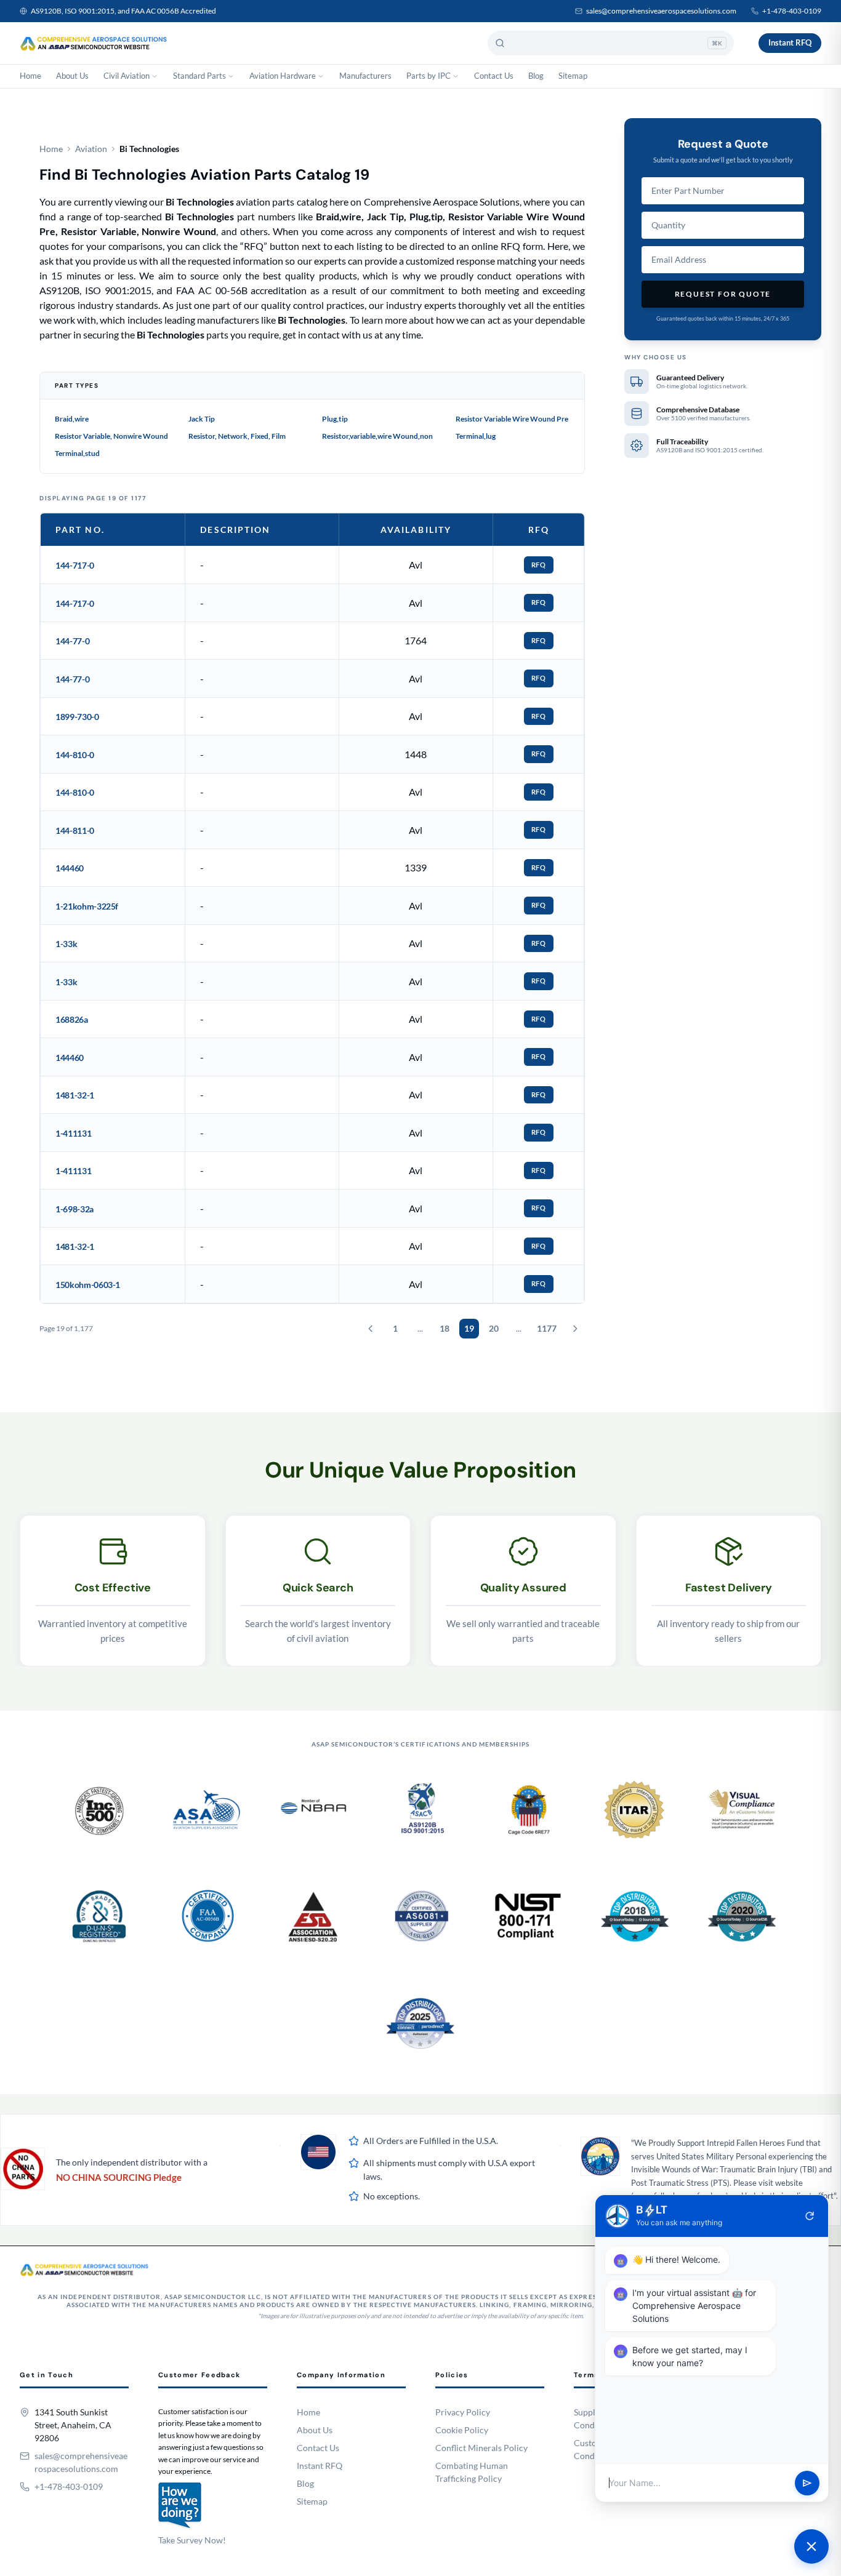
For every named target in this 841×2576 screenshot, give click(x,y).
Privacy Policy (463, 2412)
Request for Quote (723, 294)
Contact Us (494, 76)
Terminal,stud (77, 453)
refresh (810, 2216)
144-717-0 (75, 565)
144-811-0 (75, 830)
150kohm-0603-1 (88, 1285)
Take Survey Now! (192, 2540)
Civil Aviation (127, 76)
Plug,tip (335, 419)
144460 (70, 868)
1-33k (66, 944)
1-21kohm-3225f (87, 906)
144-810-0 (75, 755)
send (807, 2483)
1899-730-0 (77, 717)
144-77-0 (72, 641)
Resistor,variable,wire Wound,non (377, 436)
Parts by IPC (429, 76)
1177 (547, 1328)
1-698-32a (74, 1209)
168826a (72, 1019)
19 (469, 1328)
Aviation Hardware (283, 76)
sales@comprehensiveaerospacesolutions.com (661, 11)
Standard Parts (199, 76)
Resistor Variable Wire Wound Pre (512, 419)
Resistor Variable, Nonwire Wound (111, 436)
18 (445, 1328)
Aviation (91, 149)
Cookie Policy (462, 2430)
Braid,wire (72, 419)
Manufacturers (365, 76)
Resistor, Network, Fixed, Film (237, 436)
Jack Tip (202, 419)
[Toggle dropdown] (155, 76)
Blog (536, 76)
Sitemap (573, 76)
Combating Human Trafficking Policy (472, 2472)
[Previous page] (371, 1329)
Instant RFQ (790, 42)
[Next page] (575, 1329)
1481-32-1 (75, 1095)
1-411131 (73, 1133)
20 (494, 1328)
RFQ (539, 565)
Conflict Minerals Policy (481, 2448)
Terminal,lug (476, 436)
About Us (72, 76)
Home (30, 76)
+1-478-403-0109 (792, 11)
